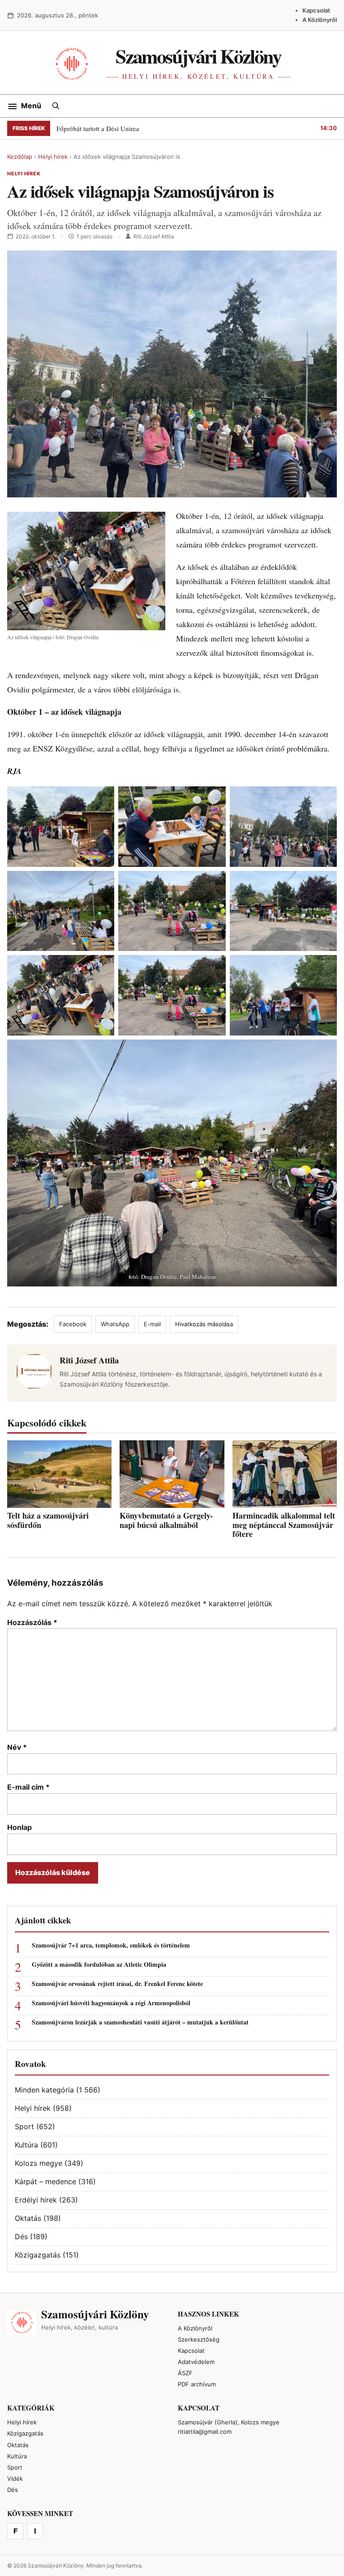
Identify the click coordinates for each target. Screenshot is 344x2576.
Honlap (19, 1827)
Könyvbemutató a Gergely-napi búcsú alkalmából (166, 1520)
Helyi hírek (53, 157)
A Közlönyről (320, 20)
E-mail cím (28, 1787)
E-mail (152, 1324)
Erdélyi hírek (36, 2200)
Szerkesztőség (199, 2339)
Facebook (73, 1324)
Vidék (15, 2478)
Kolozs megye (39, 2163)
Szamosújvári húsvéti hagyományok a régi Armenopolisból (111, 2003)
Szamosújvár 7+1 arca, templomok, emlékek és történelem (111, 1946)
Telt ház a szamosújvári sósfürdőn (48, 1520)
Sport (24, 2126)
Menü (31, 106)
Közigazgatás (38, 2255)
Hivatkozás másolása (204, 1324)
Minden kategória (44, 2090)
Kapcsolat (316, 10)
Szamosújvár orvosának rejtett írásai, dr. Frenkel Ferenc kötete (117, 1984)
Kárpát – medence (45, 2181)
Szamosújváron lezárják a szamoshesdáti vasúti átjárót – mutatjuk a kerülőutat (140, 2022)
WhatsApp (115, 1324)
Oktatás (28, 2218)
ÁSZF (185, 2373)
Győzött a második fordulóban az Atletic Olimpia (99, 1965)
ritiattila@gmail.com (205, 2432)
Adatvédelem (196, 2362)
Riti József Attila (154, 236)
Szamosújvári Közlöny (198, 56)
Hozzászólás (32, 1622)
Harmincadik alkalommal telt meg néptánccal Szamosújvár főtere (284, 1525)
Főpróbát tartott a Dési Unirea (98, 128)
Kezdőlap (20, 157)
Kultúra (26, 2145)
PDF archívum (197, 2384)
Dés (21, 2236)
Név (17, 1747)
